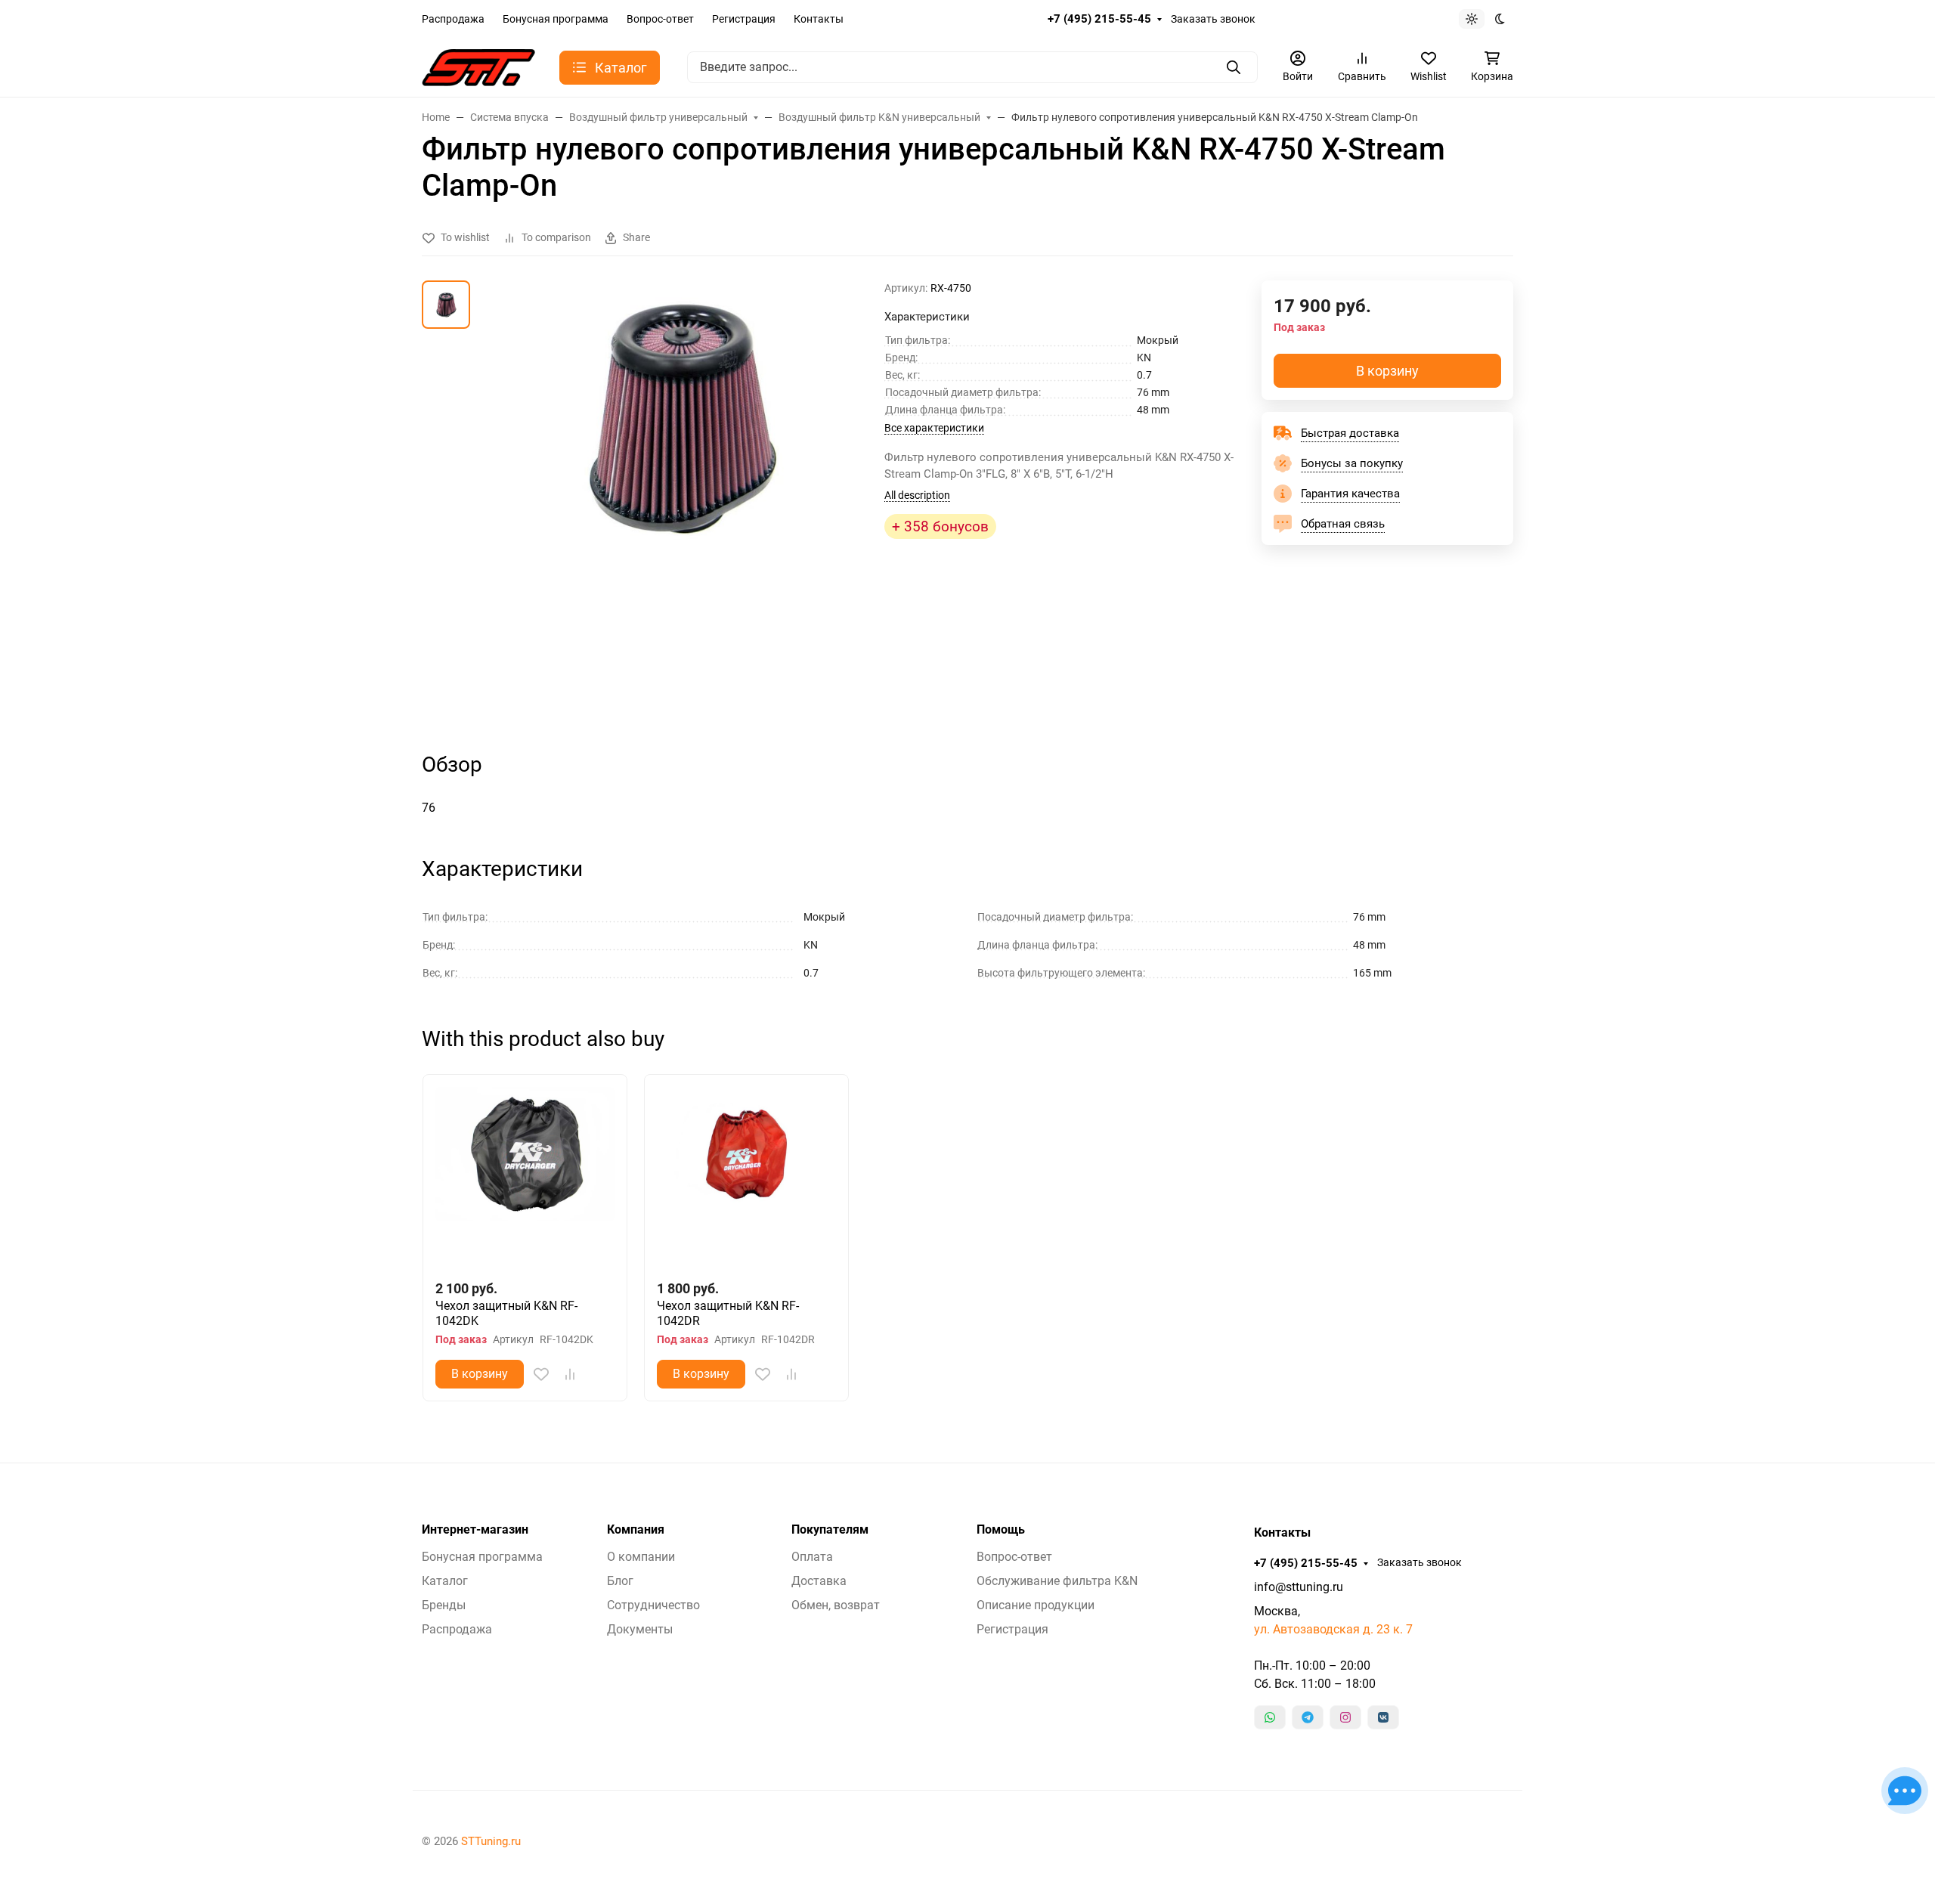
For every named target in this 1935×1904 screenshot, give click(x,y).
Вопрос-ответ (660, 19)
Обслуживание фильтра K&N (1057, 1581)
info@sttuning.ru (1299, 1587)
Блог (620, 1581)
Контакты (819, 19)
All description (917, 495)
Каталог (445, 1581)
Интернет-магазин (475, 1530)
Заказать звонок (1213, 19)
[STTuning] (478, 66)
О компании (641, 1557)
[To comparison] (570, 1374)
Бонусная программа (556, 19)
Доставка (819, 1581)
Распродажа (453, 19)
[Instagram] (1345, 1717)
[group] (680, 503)
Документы (640, 1629)
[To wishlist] (541, 1374)
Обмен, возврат (836, 1605)
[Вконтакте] (1383, 1717)
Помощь (1001, 1530)
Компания (636, 1530)
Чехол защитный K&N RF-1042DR (728, 1313)
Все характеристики (934, 428)
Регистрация (744, 19)
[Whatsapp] (1270, 1717)
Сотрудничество (653, 1605)
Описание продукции (1036, 1605)
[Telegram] (1308, 1717)
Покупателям (830, 1530)
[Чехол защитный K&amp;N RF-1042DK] (525, 1176)
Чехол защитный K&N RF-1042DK (506, 1313)
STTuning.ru (491, 1841)
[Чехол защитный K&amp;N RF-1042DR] (746, 1176)
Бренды (444, 1605)
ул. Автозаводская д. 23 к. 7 (1333, 1629)
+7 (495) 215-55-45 (1099, 19)
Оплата (812, 1557)
